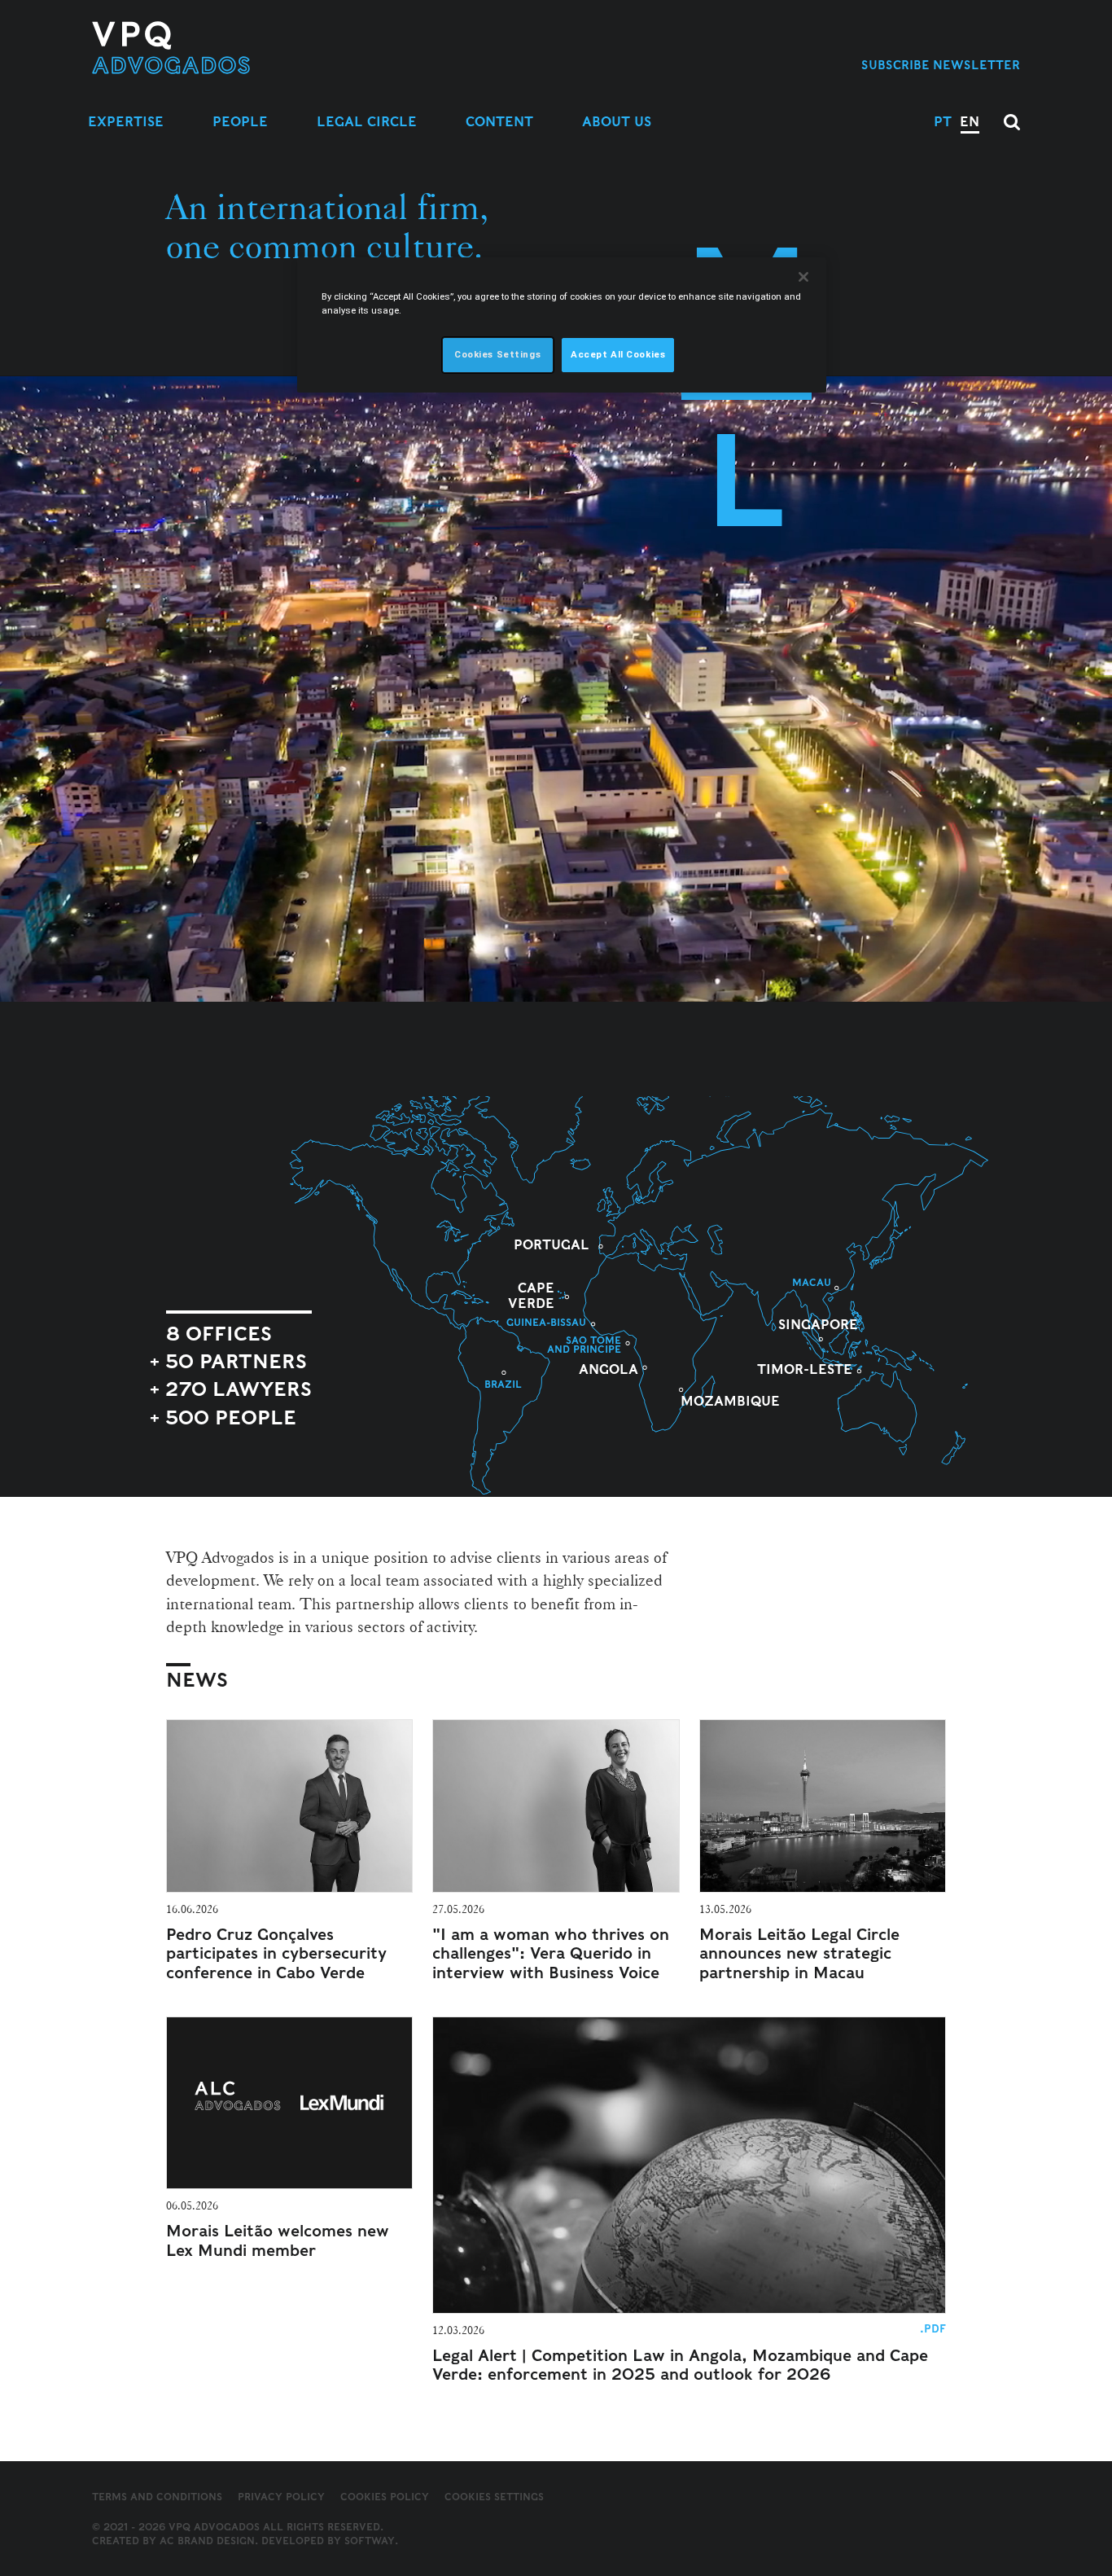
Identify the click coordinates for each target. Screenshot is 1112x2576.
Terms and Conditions (157, 2497)
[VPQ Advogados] (223, 48)
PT (943, 122)
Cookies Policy (385, 2497)
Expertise (126, 122)
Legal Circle (367, 122)
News (197, 1680)
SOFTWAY (370, 2541)
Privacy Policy (281, 2497)
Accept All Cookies (618, 354)
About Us (617, 122)
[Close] (803, 277)
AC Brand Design (207, 2541)
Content (499, 122)
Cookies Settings (494, 2497)
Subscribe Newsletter (941, 65)
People (240, 122)
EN (970, 122)
